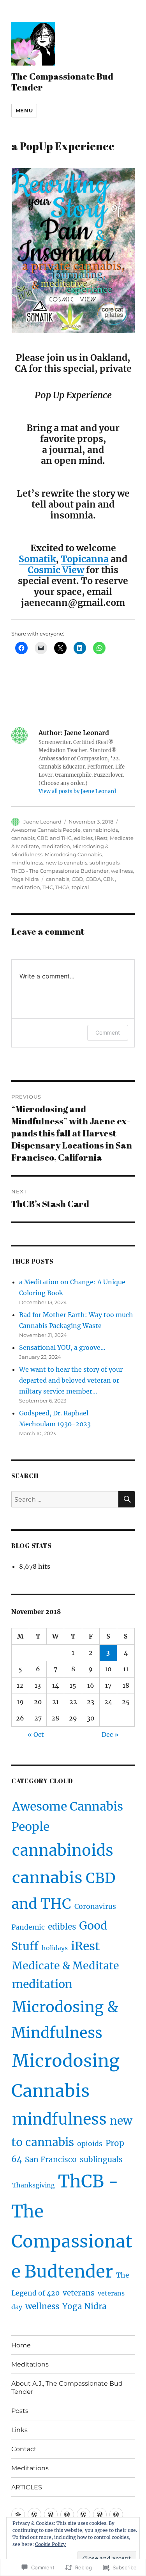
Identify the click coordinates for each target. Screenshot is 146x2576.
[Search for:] (65, 1499)
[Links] (84, 2515)
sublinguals (105, 863)
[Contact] (100, 2515)
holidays (55, 1948)
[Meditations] (34, 2515)
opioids (90, 2144)
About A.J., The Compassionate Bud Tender (67, 2388)
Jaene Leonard (42, 822)
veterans (79, 2293)
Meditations (30, 2364)
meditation (56, 846)
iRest (101, 838)
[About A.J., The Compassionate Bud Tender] (51, 2515)
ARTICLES (27, 2487)
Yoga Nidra (25, 879)
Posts (20, 2411)
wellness (122, 871)
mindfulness (27, 863)
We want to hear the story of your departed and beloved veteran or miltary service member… (71, 1380)
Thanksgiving (33, 2185)
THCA (62, 887)
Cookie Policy (50, 2544)
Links (19, 2430)
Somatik (37, 559)
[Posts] (67, 2515)
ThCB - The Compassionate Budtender (60, 871)
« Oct (36, 1734)
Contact (24, 2449)
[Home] (18, 2515)
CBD (77, 879)
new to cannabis (66, 863)
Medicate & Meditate (66, 1966)
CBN (109, 879)
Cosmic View (56, 570)
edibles (83, 838)
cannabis (23, 838)
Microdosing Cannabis (73, 854)
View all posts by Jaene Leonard (77, 791)
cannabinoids (100, 830)
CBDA (93, 879)
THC (48, 887)
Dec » (110, 1734)
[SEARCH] (127, 1499)
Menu (24, 110)
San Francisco (51, 2159)
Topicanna (85, 559)
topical (80, 887)
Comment (108, 1032)
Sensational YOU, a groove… (62, 1347)
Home (21, 2345)
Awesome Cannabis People (46, 830)
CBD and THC (54, 838)
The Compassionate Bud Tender (62, 82)
